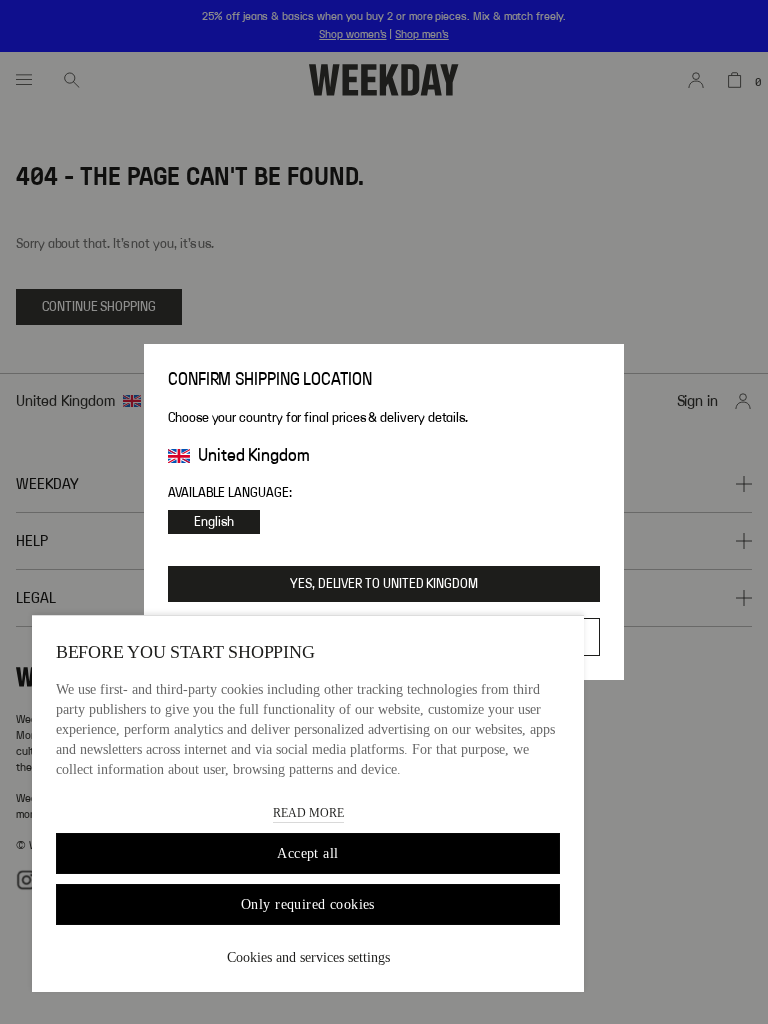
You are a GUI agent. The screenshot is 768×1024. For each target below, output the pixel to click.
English (214, 522)
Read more (308, 813)
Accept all (307, 853)
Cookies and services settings (308, 957)
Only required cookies (308, 904)
